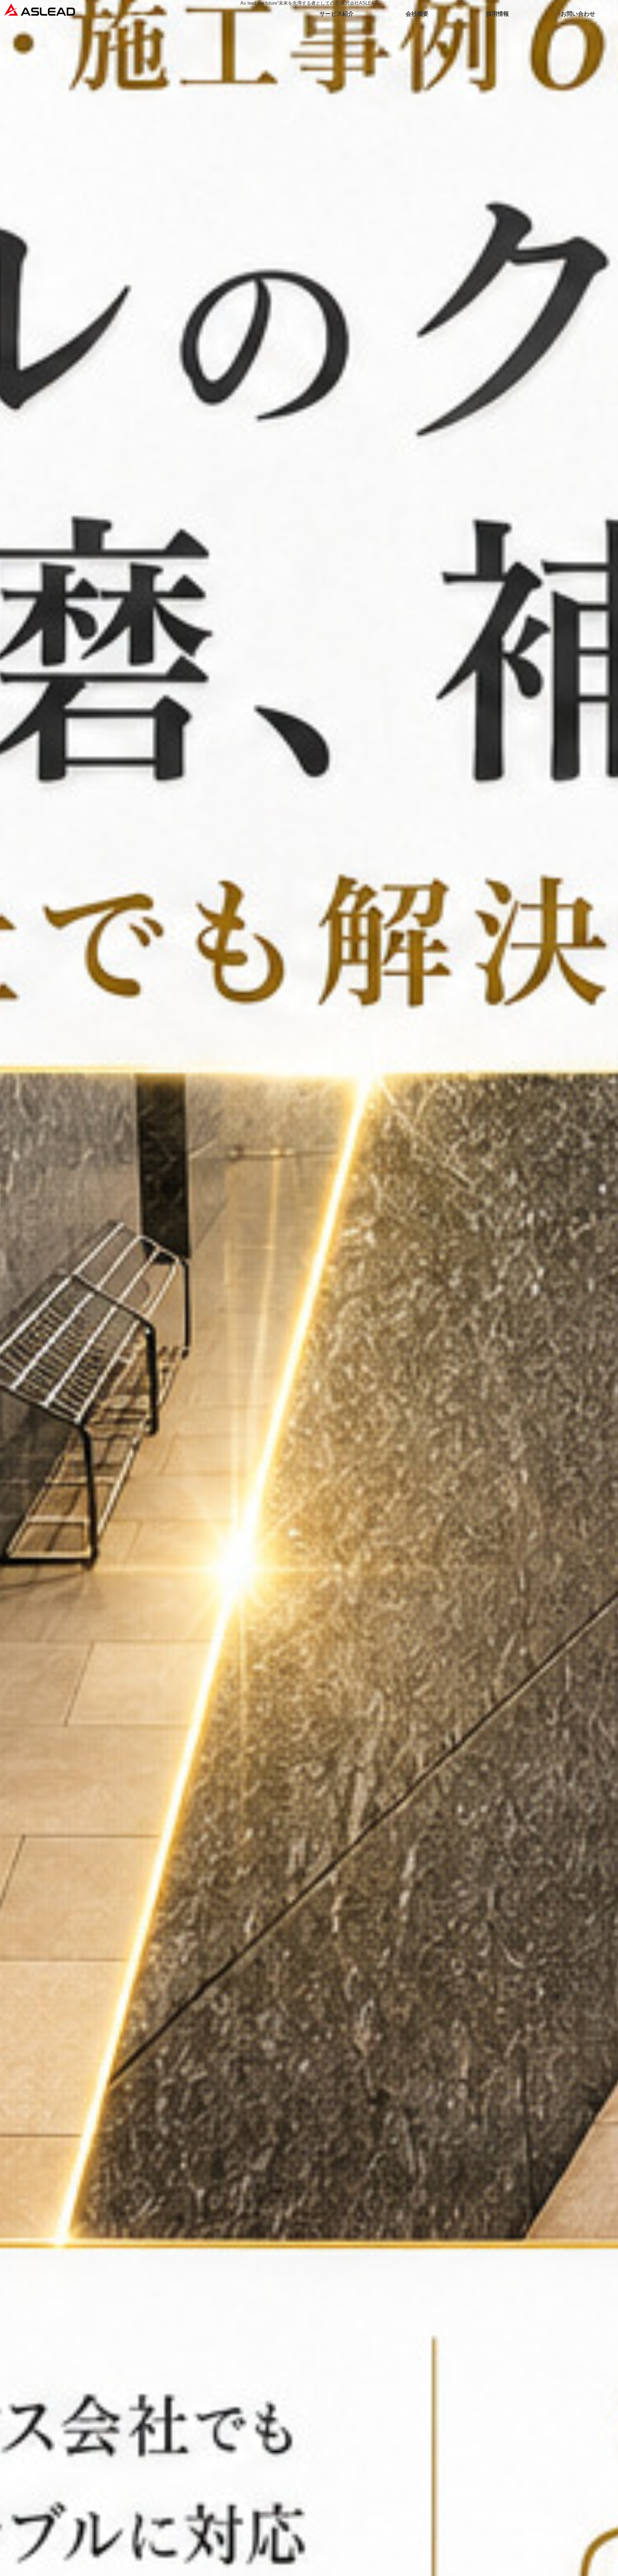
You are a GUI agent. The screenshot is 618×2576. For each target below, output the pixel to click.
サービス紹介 (337, 14)
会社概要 (417, 14)
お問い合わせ (578, 14)
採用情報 (497, 14)
